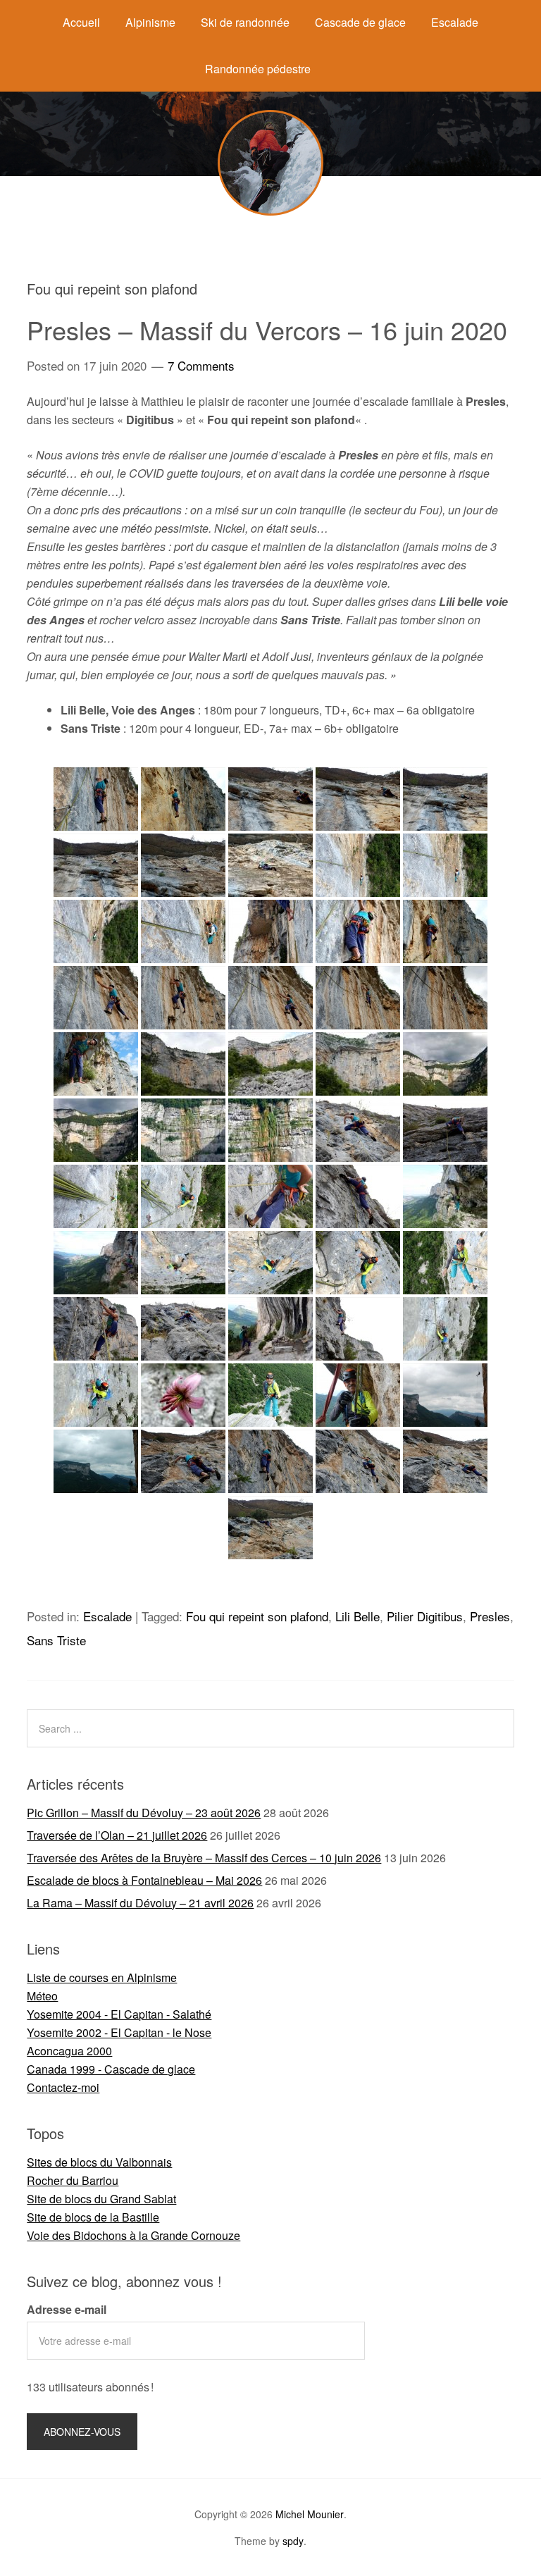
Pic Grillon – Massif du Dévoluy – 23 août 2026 (144, 1813)
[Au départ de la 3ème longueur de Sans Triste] (445, 931)
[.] (358, 1461)
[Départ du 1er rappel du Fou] (270, 1395)
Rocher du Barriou (73, 2180)
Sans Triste (56, 1640)
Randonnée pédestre (258, 69)
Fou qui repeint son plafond (257, 1616)
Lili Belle (357, 1616)
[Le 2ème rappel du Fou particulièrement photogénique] (445, 1395)
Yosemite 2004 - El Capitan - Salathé (119, 2014)
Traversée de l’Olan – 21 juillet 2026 (117, 1835)
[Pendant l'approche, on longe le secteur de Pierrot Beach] (270, 1329)
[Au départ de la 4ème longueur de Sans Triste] (358, 931)
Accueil (81, 22)
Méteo (42, 1996)
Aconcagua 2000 (69, 2051)
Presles (490, 1616)
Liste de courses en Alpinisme (102, 1977)
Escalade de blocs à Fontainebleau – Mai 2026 (144, 1880)
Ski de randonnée (245, 22)
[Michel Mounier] (270, 211)
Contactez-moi (63, 2087)
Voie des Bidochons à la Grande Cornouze (133, 2235)
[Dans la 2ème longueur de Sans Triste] (183, 1461)
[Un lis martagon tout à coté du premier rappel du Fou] (183, 1395)
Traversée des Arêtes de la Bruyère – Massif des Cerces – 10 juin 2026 (204, 1858)
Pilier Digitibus (425, 1616)
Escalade (455, 22)
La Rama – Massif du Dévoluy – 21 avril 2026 (140, 1903)
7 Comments (201, 365)
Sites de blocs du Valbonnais (99, 2162)
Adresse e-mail (67, 2309)
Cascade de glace (360, 22)
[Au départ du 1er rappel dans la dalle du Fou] (96, 1064)
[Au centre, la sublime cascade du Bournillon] (445, 1064)
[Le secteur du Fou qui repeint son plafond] (270, 1064)
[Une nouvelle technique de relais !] (270, 1196)
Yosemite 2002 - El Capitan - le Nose (119, 2032)
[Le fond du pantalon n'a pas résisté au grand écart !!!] (358, 1196)
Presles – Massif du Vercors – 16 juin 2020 (267, 329)
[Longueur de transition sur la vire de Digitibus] (445, 1196)
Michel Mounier (310, 2514)
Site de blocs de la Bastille (93, 2217)
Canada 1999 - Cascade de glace (111, 2069)
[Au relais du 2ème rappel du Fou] (358, 1395)
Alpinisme (150, 22)
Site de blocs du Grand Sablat (101, 2199)
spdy (293, 2541)
